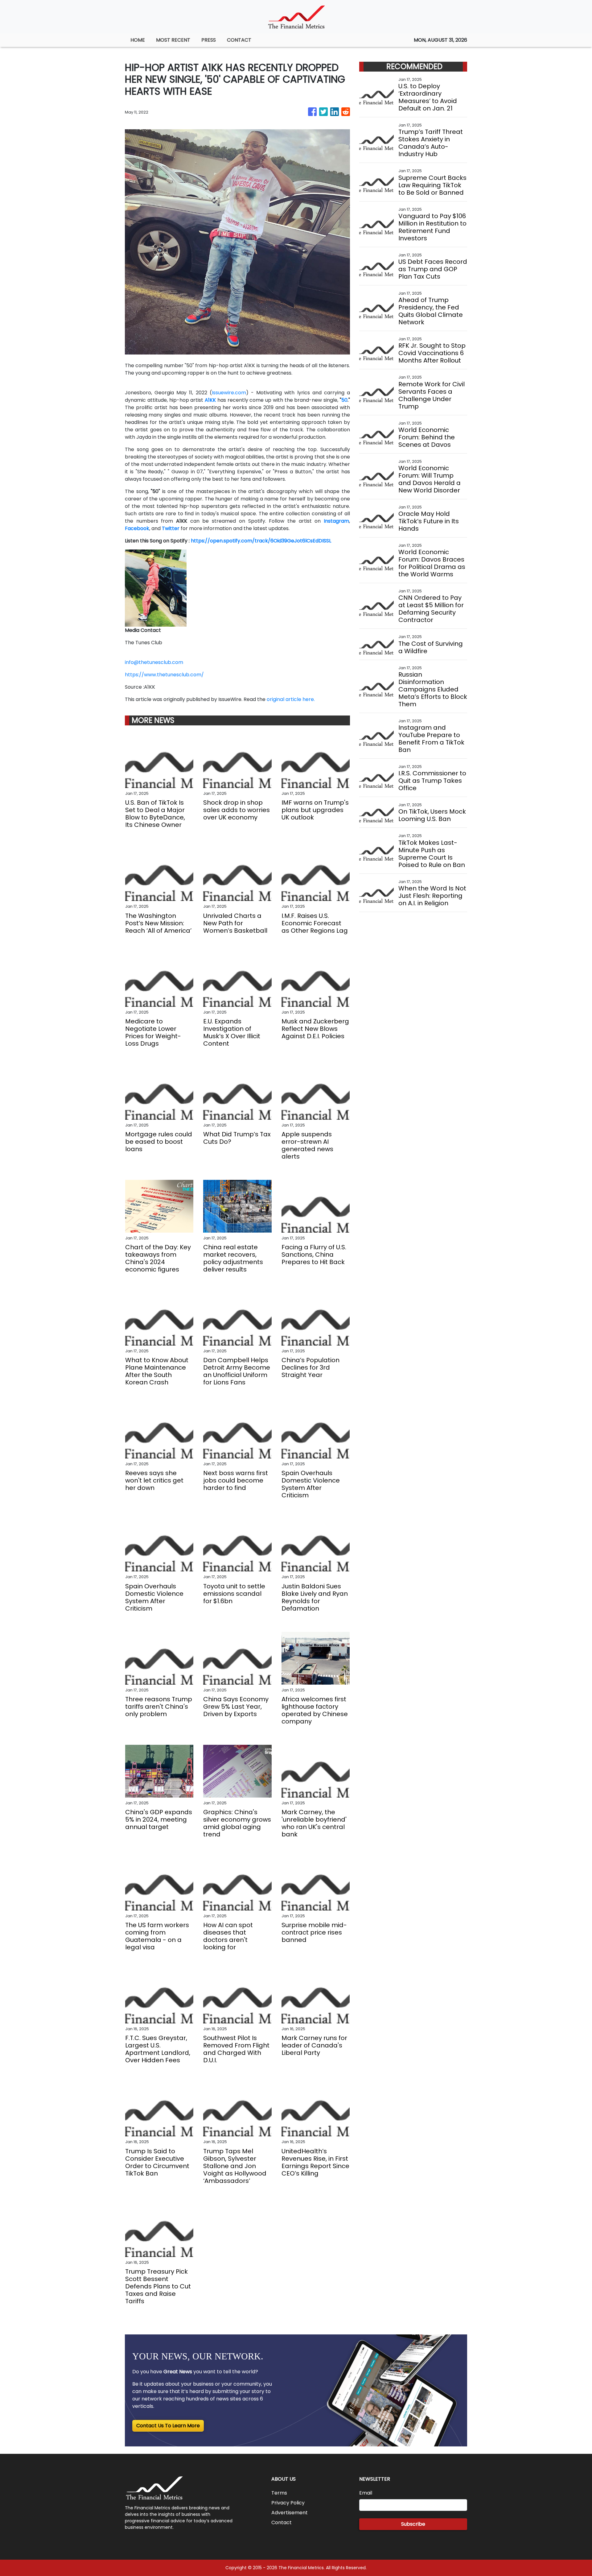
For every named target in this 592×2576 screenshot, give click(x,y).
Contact (282, 2522)
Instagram (336, 521)
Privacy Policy (288, 2503)
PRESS (209, 40)
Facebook (137, 528)
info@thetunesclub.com (154, 662)
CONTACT (239, 40)
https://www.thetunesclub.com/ (164, 675)
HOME (138, 40)
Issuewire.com (229, 393)
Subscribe (413, 2524)
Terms (279, 2493)
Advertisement (290, 2513)
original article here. (291, 699)
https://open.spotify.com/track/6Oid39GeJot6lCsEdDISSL (261, 541)
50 (344, 400)
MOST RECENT (173, 40)
